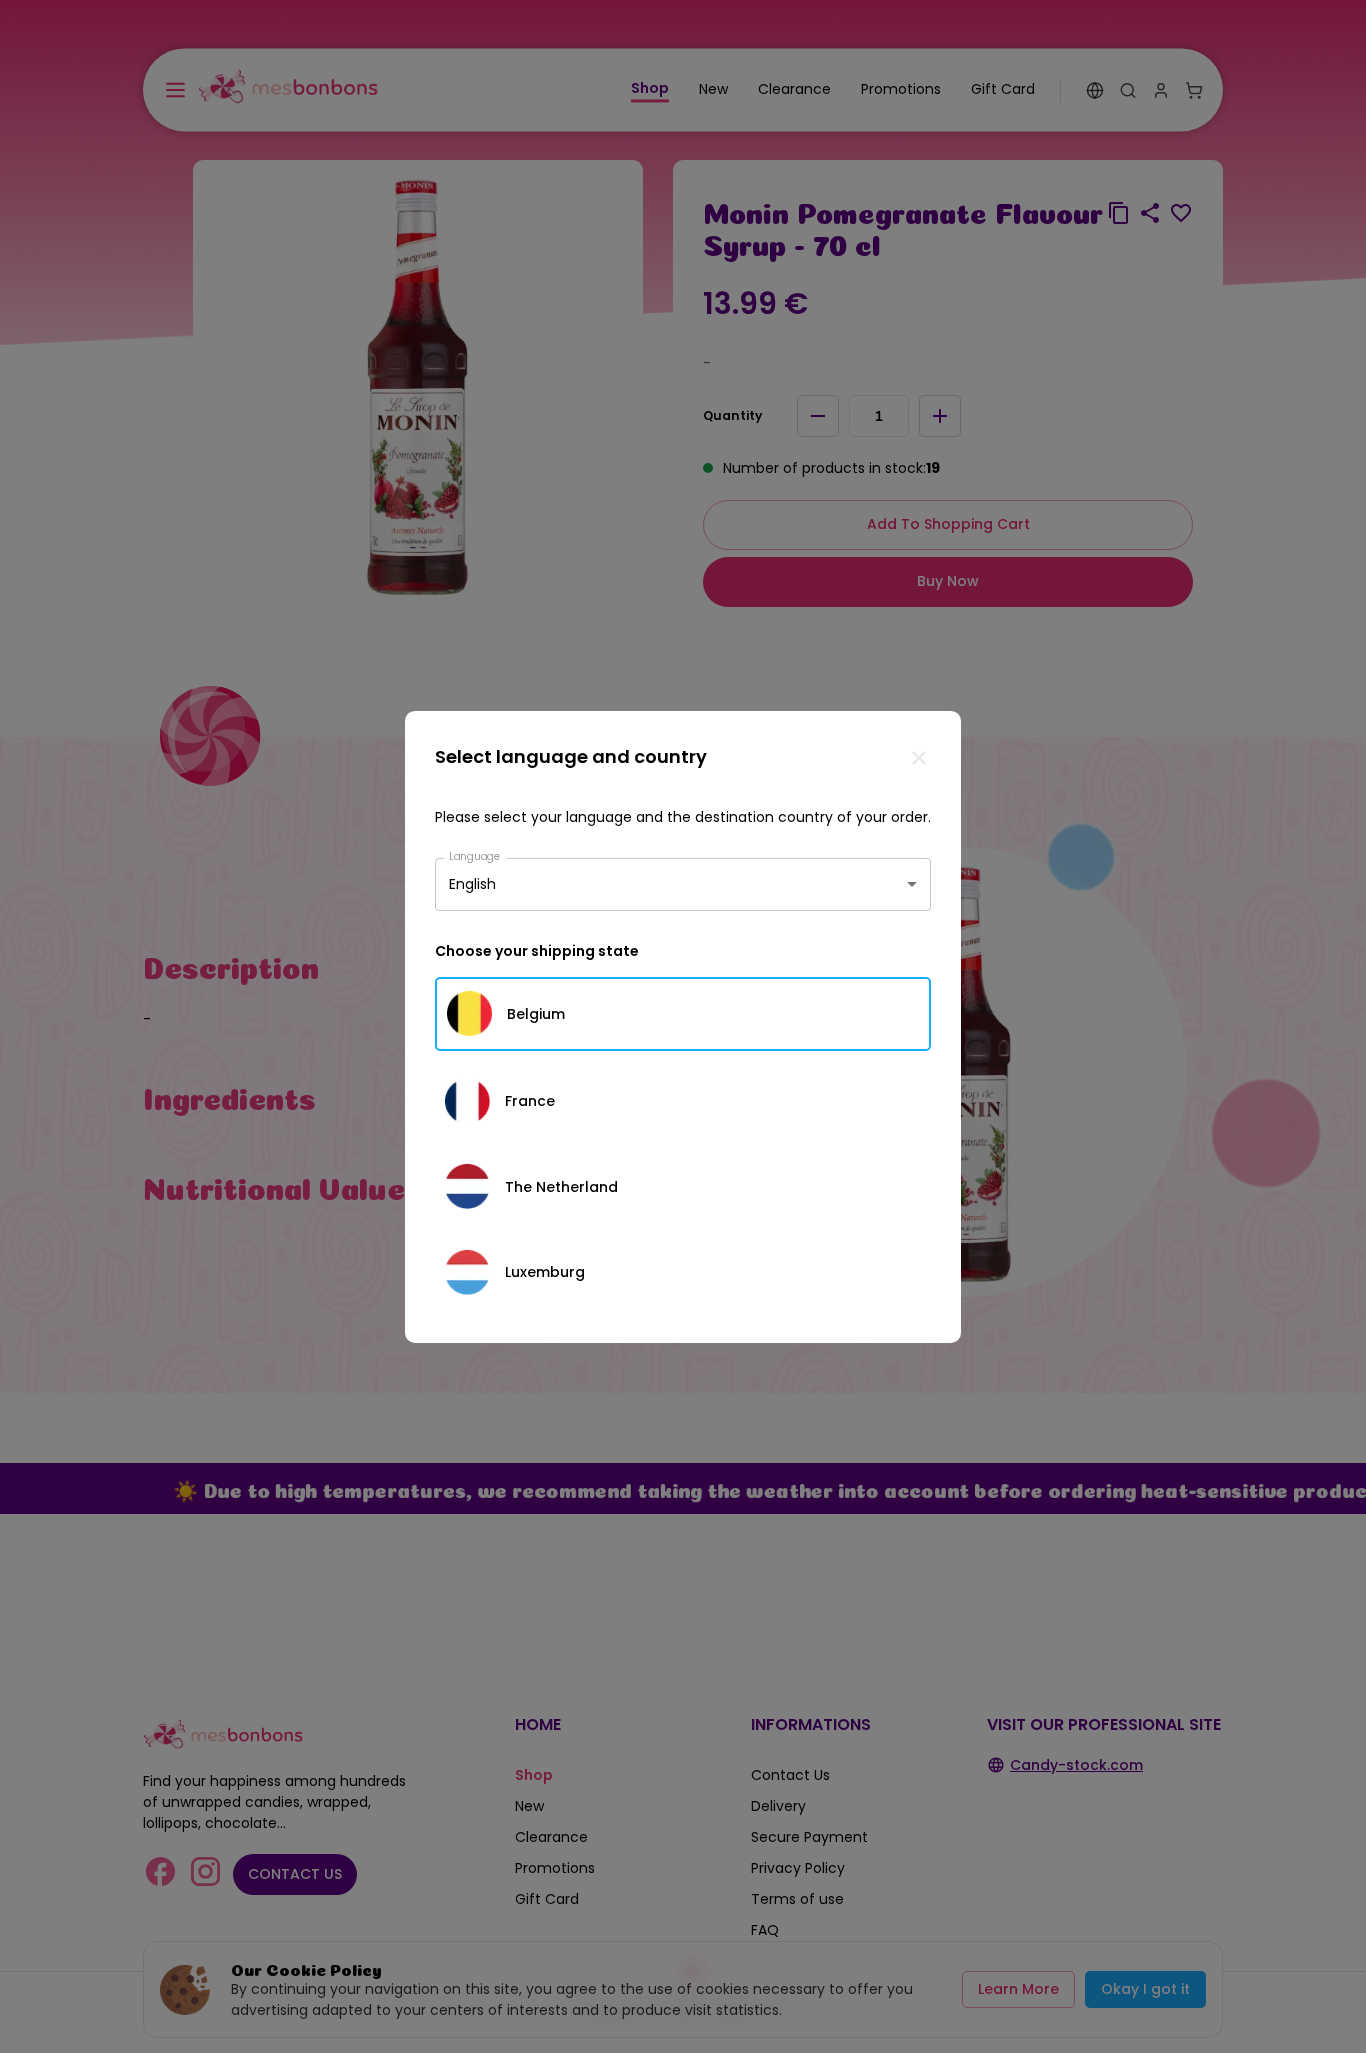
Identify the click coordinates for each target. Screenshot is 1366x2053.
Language (475, 855)
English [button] (472, 884)
